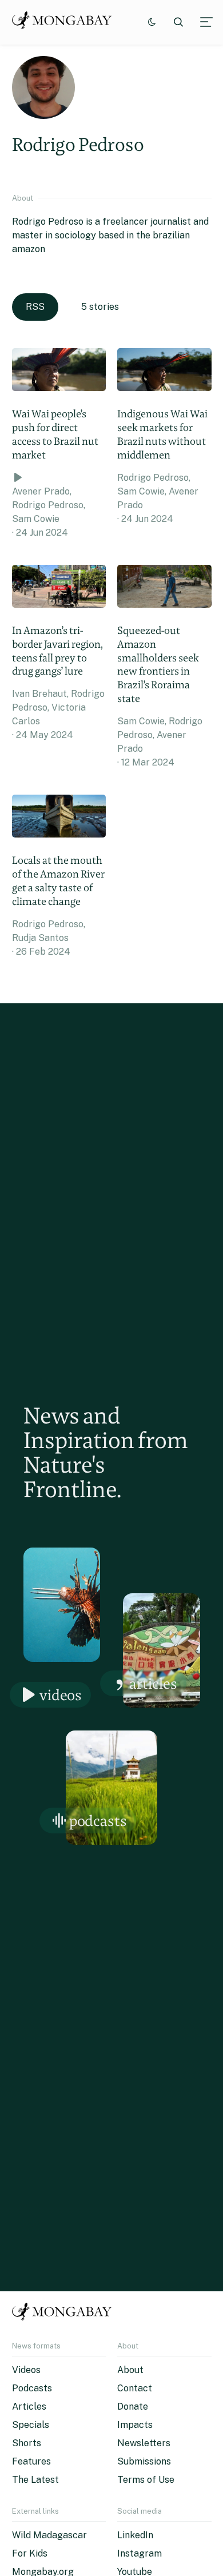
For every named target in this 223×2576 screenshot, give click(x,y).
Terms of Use (146, 2480)
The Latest (35, 2480)
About (130, 2370)
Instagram (140, 2553)
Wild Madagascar (49, 2535)
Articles (153, 1683)
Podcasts (98, 1821)
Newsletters (144, 2443)
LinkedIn (135, 2535)
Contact (135, 2388)
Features (31, 2461)
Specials (31, 2425)
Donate (133, 2406)
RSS (35, 307)
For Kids (30, 2553)
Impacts (135, 2425)
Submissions (144, 2461)
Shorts (27, 2443)
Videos (61, 1695)
